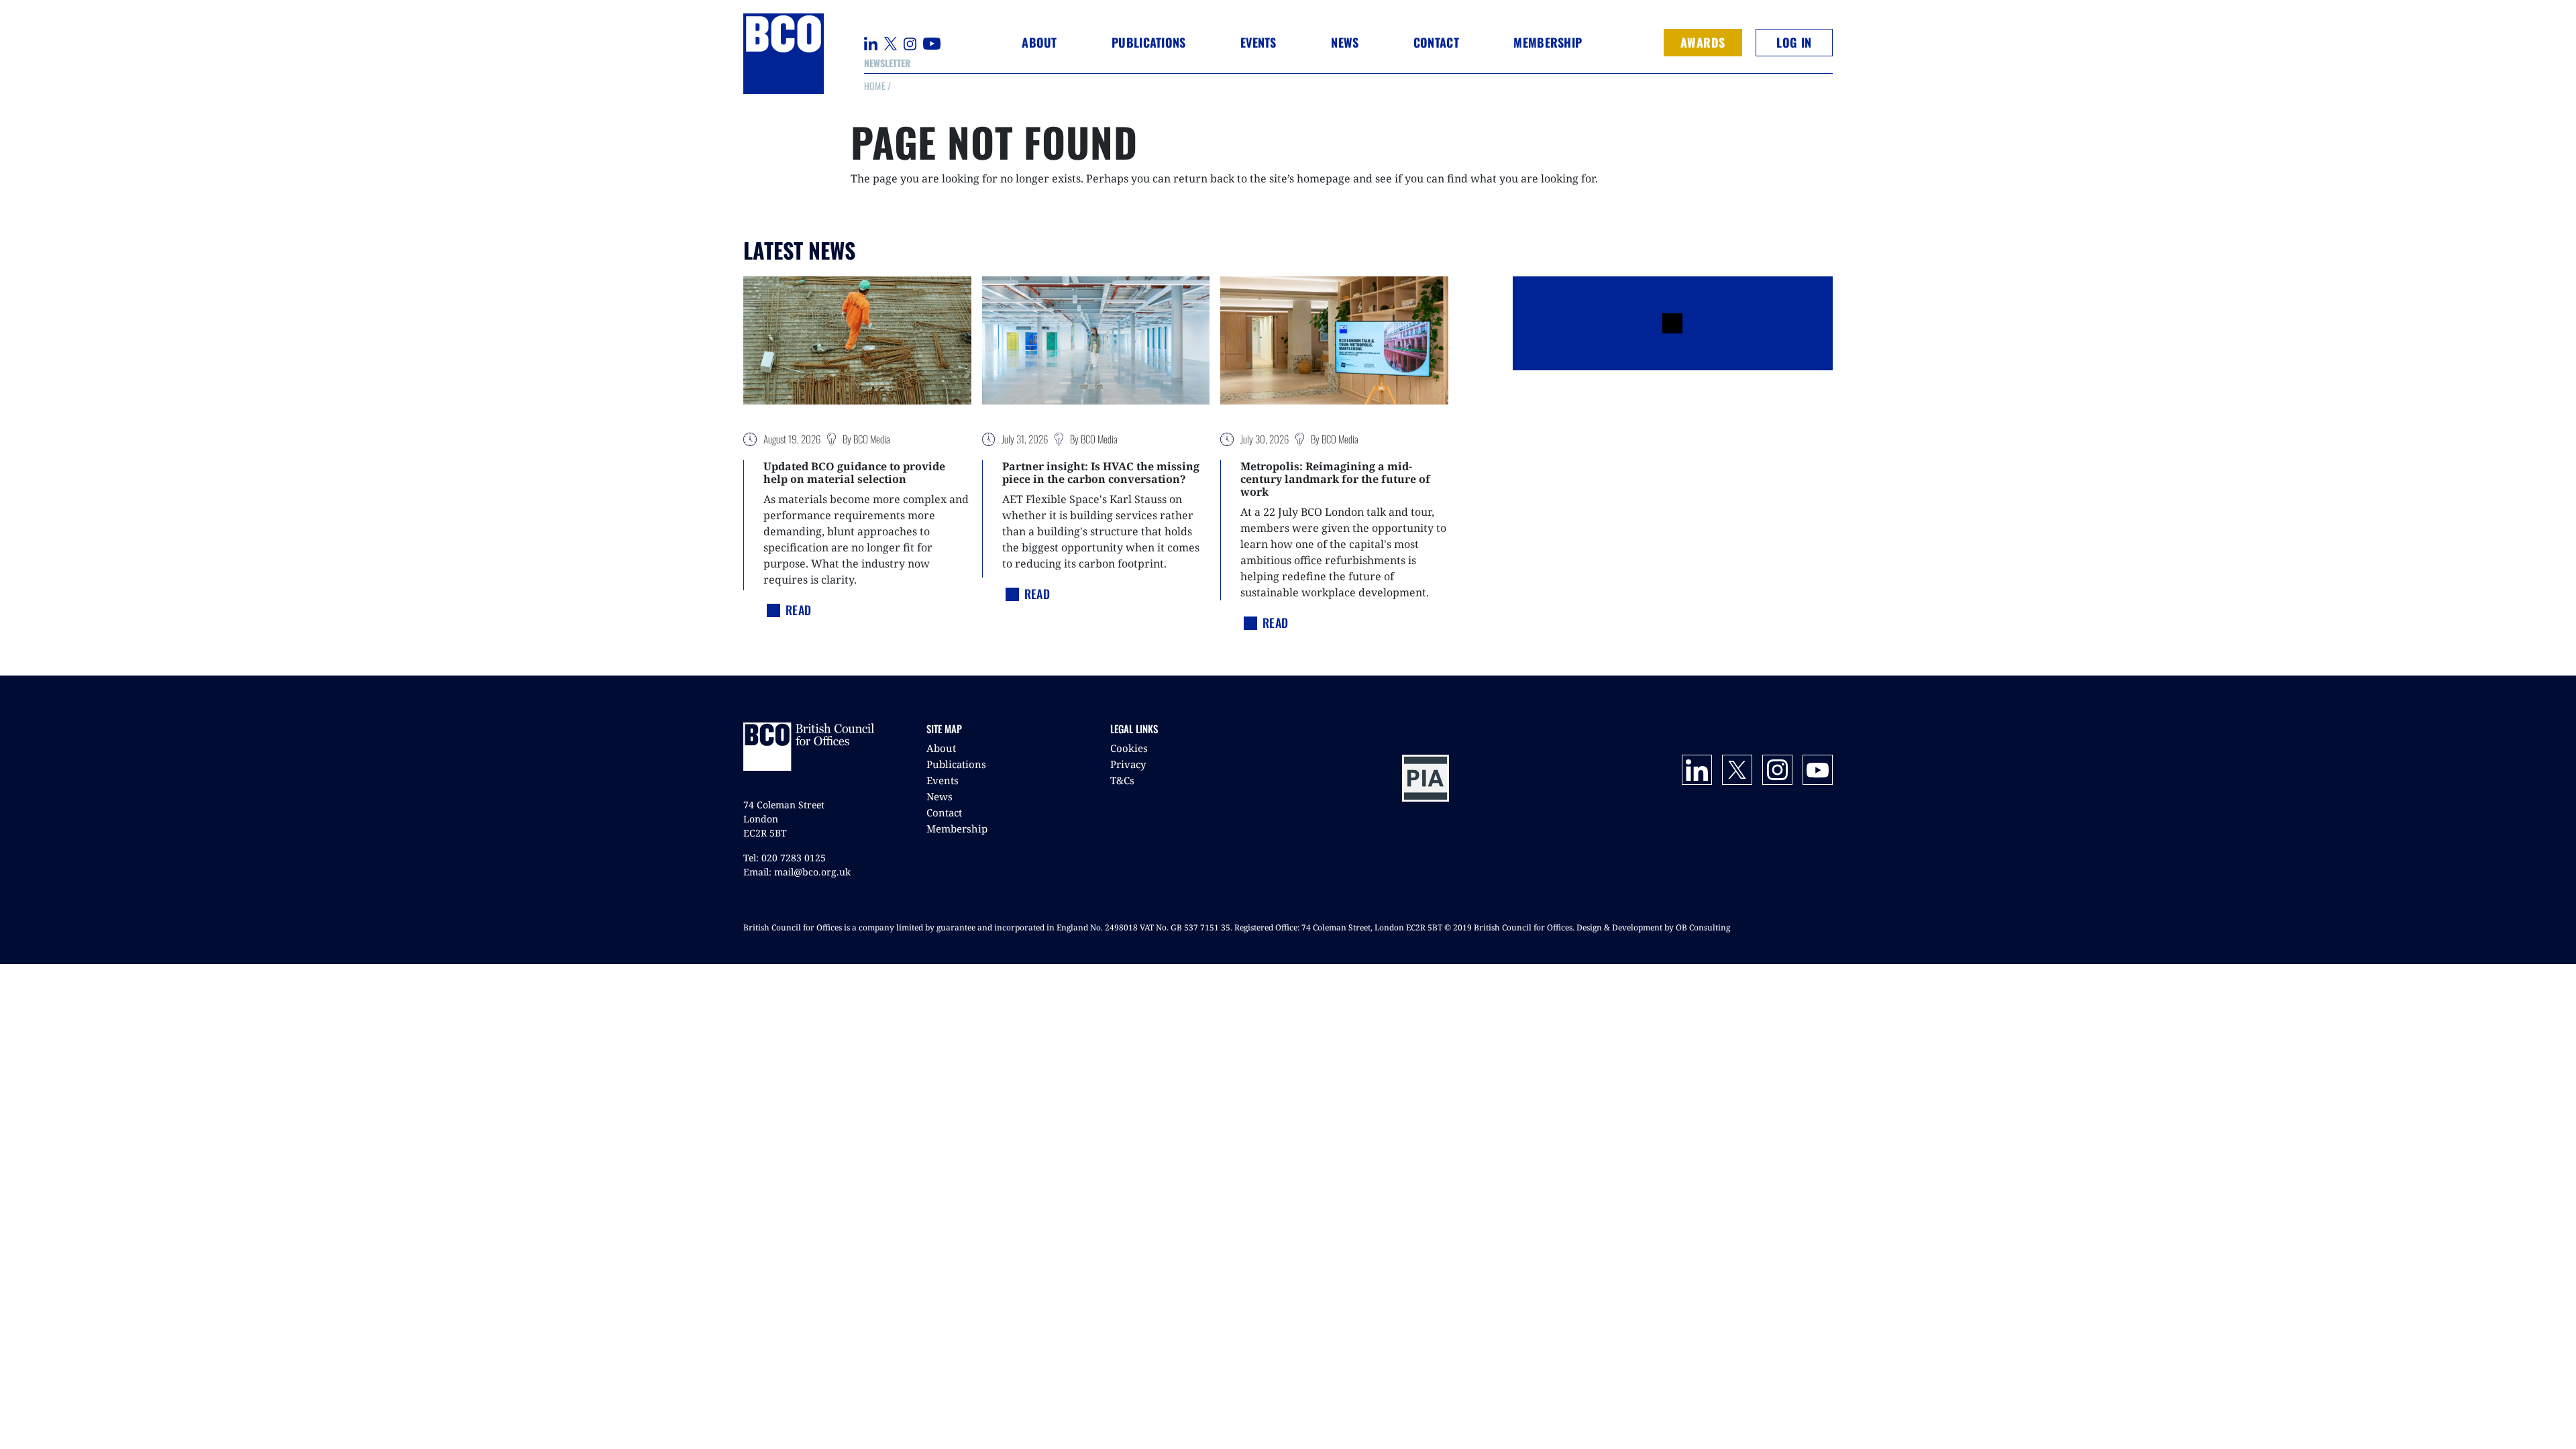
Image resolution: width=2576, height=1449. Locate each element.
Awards (1703, 42)
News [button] (1345, 42)
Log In (1794, 42)
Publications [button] (1148, 42)
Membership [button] (1548, 42)
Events (943, 780)
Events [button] (1258, 42)
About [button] (1039, 42)
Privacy (1128, 764)
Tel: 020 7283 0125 (785, 858)
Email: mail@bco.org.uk (797, 872)
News (940, 796)
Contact (1436, 42)
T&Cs (1122, 780)
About (941, 748)
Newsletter (887, 63)
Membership (957, 828)
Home (875, 86)
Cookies (1129, 748)
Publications (956, 764)
